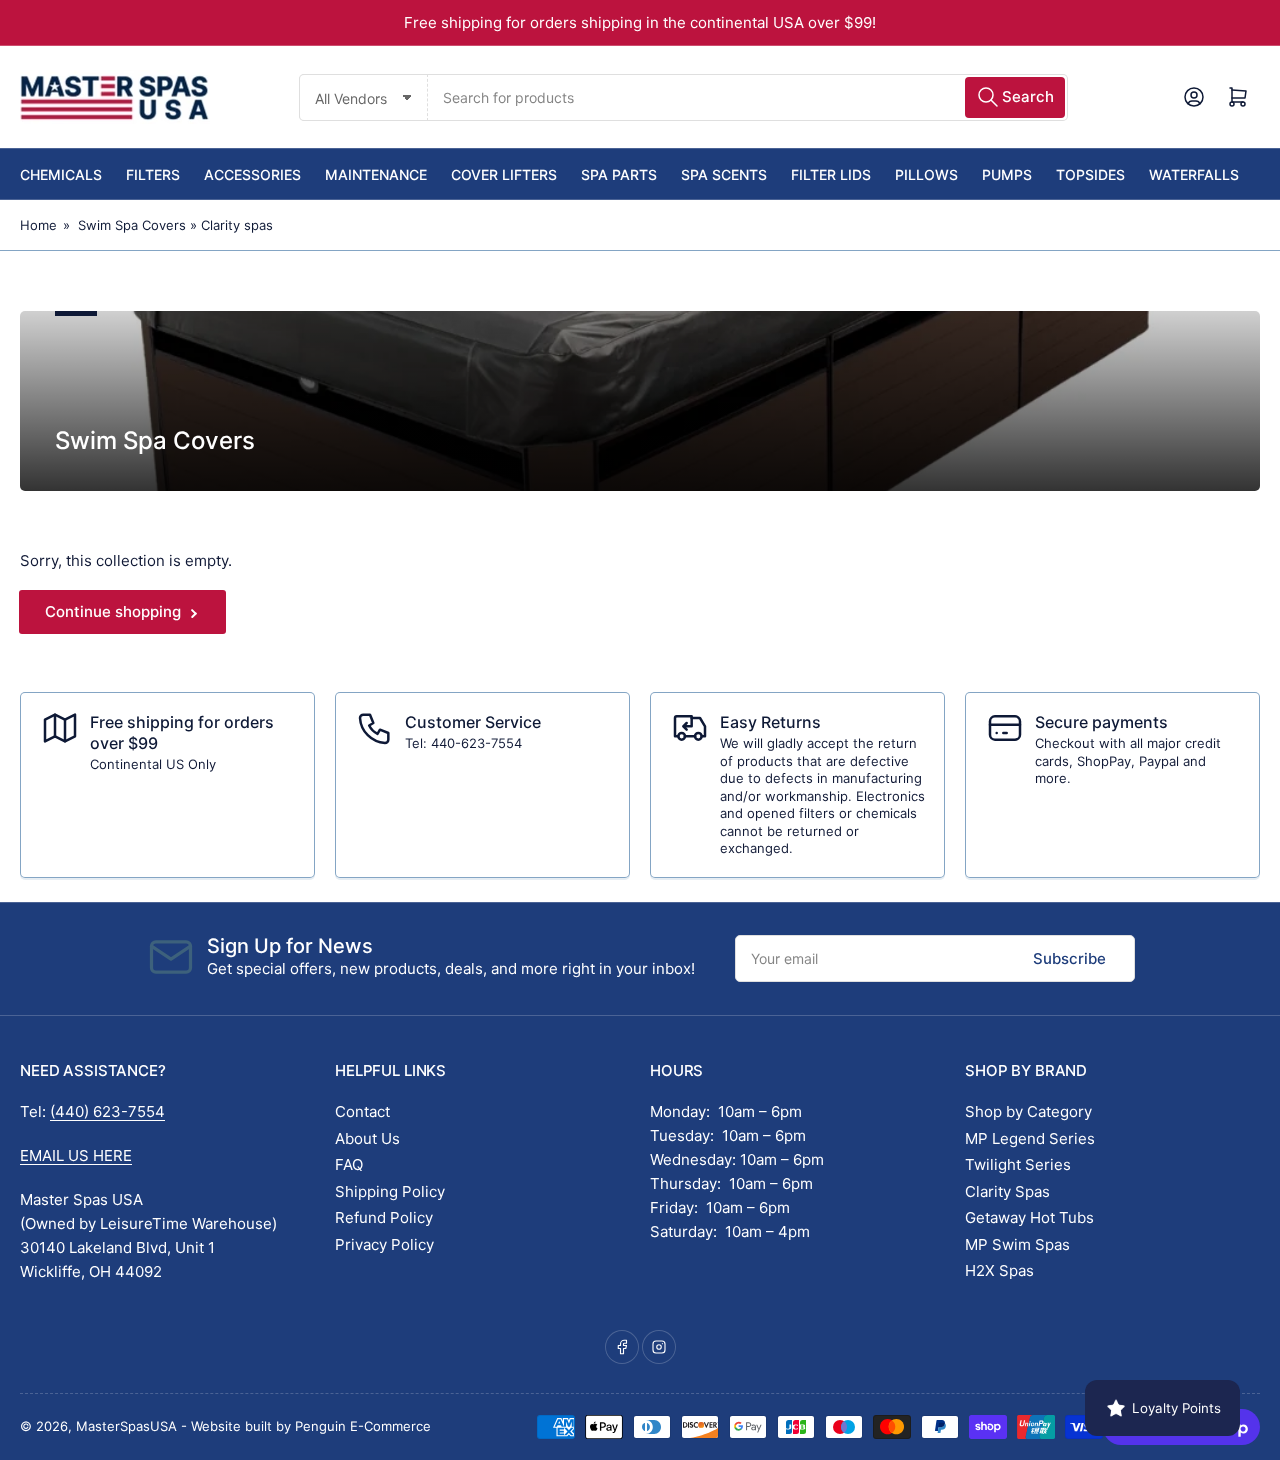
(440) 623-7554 (107, 1111)
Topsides (1090, 174)
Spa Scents (724, 174)
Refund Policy (384, 1217)
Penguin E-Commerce (363, 1426)
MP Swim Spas (1017, 1244)
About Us (367, 1138)
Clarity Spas (1007, 1191)
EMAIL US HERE (76, 1155)
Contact (362, 1111)
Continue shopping (113, 611)
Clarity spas (237, 225)
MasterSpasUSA (126, 1426)
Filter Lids (831, 174)
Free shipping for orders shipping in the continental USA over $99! (640, 22)
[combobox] (747, 97)
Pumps (1007, 174)
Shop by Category (1028, 1111)
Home (38, 225)
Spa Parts (619, 174)
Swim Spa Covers (132, 225)
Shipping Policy (390, 1191)
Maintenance (376, 174)
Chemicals (61, 174)
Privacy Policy (384, 1244)
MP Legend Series (1030, 1138)
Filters (153, 174)
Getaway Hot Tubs (1029, 1217)
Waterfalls (1194, 174)
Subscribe (1069, 958)
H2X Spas (999, 1270)
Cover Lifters (504, 174)
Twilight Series (1018, 1164)
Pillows (926, 174)
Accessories (252, 174)
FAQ (349, 1164)
